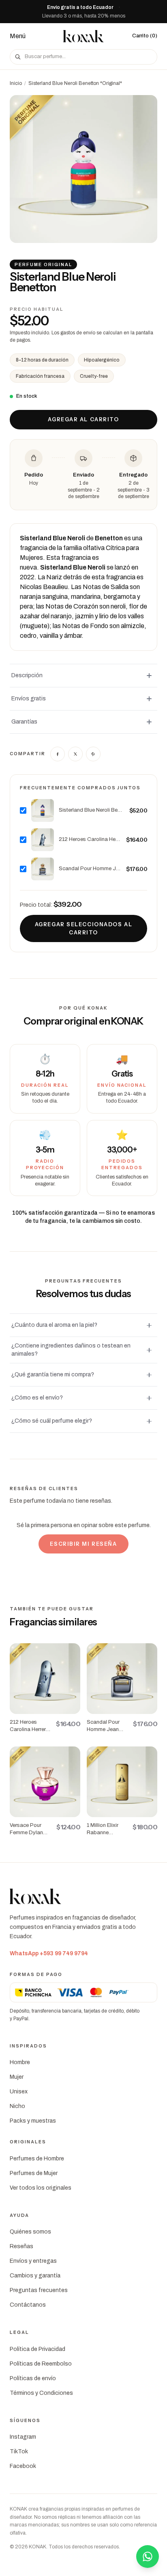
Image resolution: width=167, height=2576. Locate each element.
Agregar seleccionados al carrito (83, 928)
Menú (18, 36)
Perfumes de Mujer (34, 2173)
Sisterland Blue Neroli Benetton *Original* (92, 810)
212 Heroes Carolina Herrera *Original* (90, 839)
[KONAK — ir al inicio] (83, 36)
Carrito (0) (145, 36)
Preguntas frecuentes (39, 2290)
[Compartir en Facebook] (58, 754)
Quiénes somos (30, 2232)
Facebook (23, 2466)
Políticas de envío (33, 2378)
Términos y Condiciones (41, 2393)
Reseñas (21, 2246)
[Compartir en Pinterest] (93, 754)
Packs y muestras (33, 2121)
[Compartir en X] (75, 754)
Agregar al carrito (83, 419)
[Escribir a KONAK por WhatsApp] (148, 2557)
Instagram (23, 2437)
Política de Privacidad (37, 2349)
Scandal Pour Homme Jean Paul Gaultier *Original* (90, 869)
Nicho (17, 2106)
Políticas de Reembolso (41, 2364)
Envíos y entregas (33, 2261)
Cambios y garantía (35, 2276)
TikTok (19, 2451)
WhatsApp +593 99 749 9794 (49, 1953)
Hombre (20, 2062)
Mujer (17, 2077)
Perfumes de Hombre (37, 2159)
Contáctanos (28, 2305)
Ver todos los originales (41, 2188)
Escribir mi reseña (83, 1544)
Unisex (19, 2092)
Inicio (16, 83)
